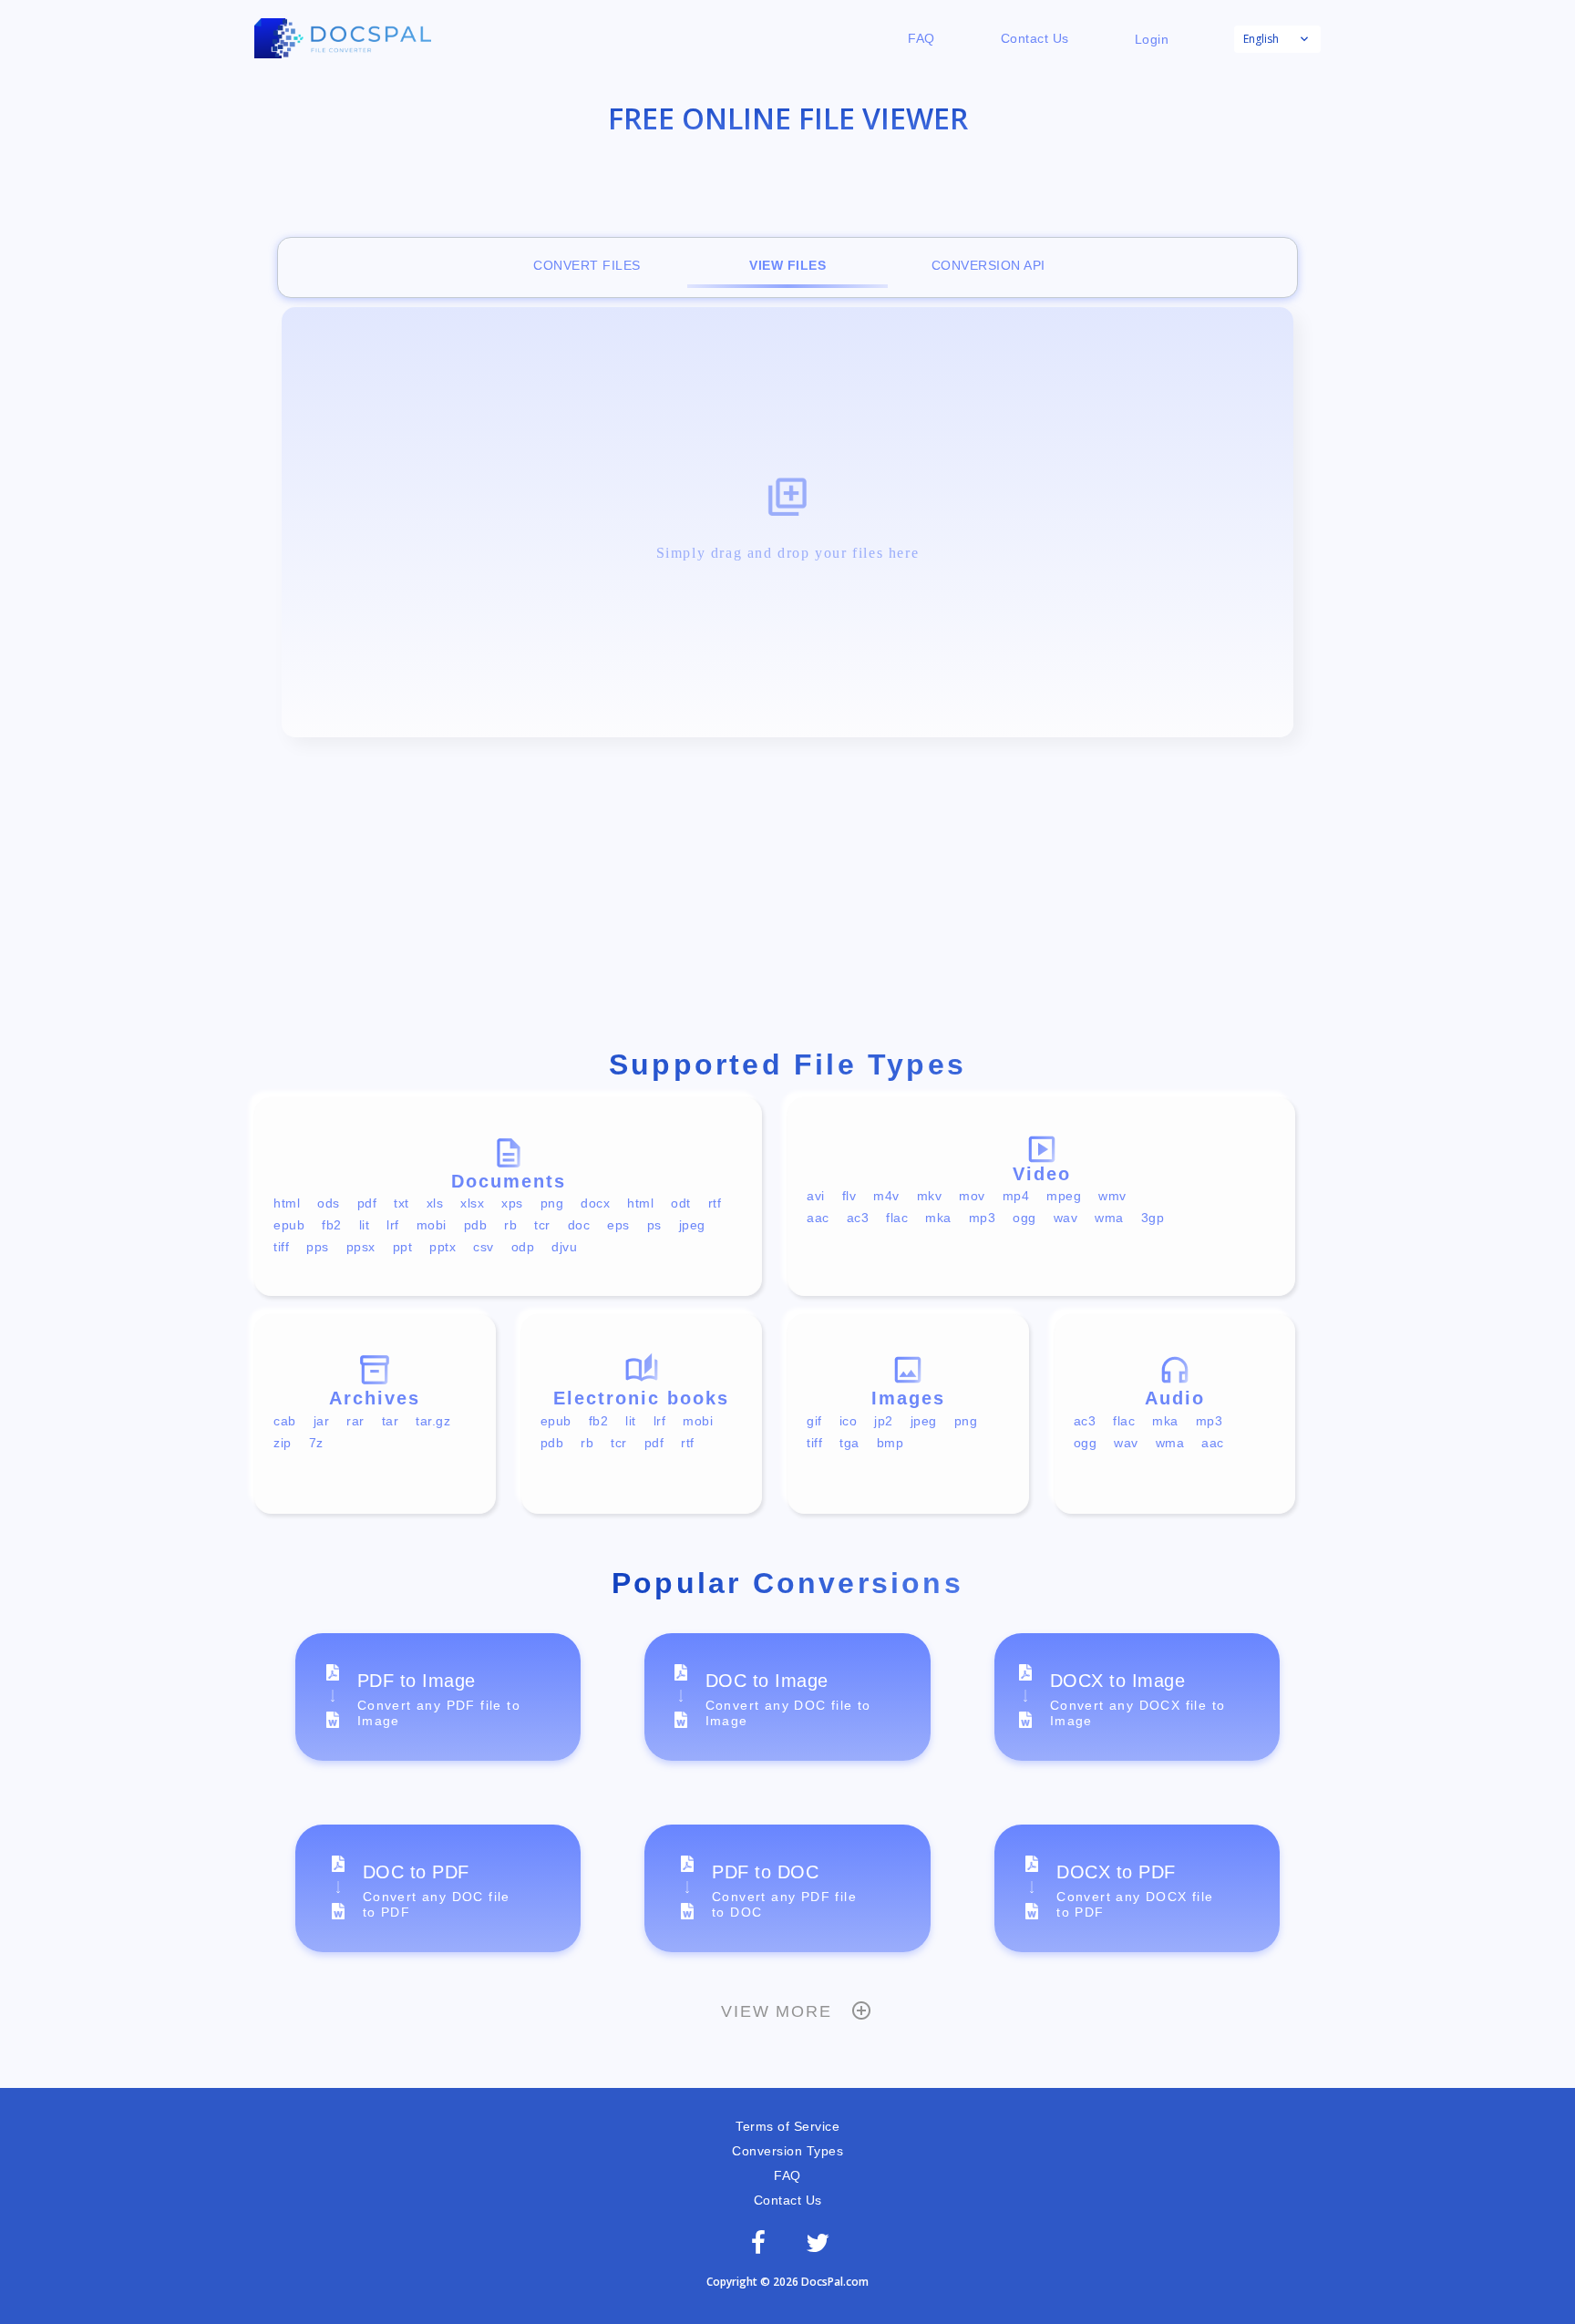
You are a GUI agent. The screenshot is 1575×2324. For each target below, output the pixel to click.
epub (289, 1225)
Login (1152, 39)
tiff (281, 1247)
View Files (787, 265)
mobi (432, 1225)
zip (283, 1443)
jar (322, 1421)
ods (329, 1203)
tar (391, 1421)
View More (776, 2011)
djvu (564, 1247)
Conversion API (988, 265)
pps (318, 1247)
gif (814, 1421)
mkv (930, 1196)
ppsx (361, 1247)
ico (849, 1421)
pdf (367, 1203)
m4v (886, 1196)
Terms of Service (787, 2126)
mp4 (1016, 1196)
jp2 (884, 1421)
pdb (476, 1225)
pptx (443, 1247)
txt (401, 1203)
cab (285, 1421)
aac (818, 1218)
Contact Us (1035, 38)
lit (365, 1225)
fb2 (332, 1225)
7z (316, 1443)
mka (938, 1218)
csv (484, 1247)
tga (849, 1443)
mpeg (1064, 1196)
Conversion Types (787, 2151)
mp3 (983, 1218)
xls (435, 1203)
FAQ (921, 38)
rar (355, 1421)
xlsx (472, 1203)
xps (512, 1203)
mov (972, 1196)
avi (816, 1196)
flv (849, 1196)
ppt (403, 1247)
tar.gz (433, 1421)
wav (1066, 1218)
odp (523, 1247)
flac (897, 1218)
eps (618, 1225)
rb (510, 1225)
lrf (393, 1225)
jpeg (692, 1225)
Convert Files (587, 265)
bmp (890, 1443)
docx (595, 1203)
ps (654, 1225)
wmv (1112, 1196)
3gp (1153, 1218)
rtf (715, 1203)
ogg (1024, 1218)
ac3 (858, 1218)
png (552, 1203)
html (287, 1203)
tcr (542, 1225)
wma (1109, 1218)
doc (579, 1225)
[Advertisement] (787, 897)
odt (681, 1203)
